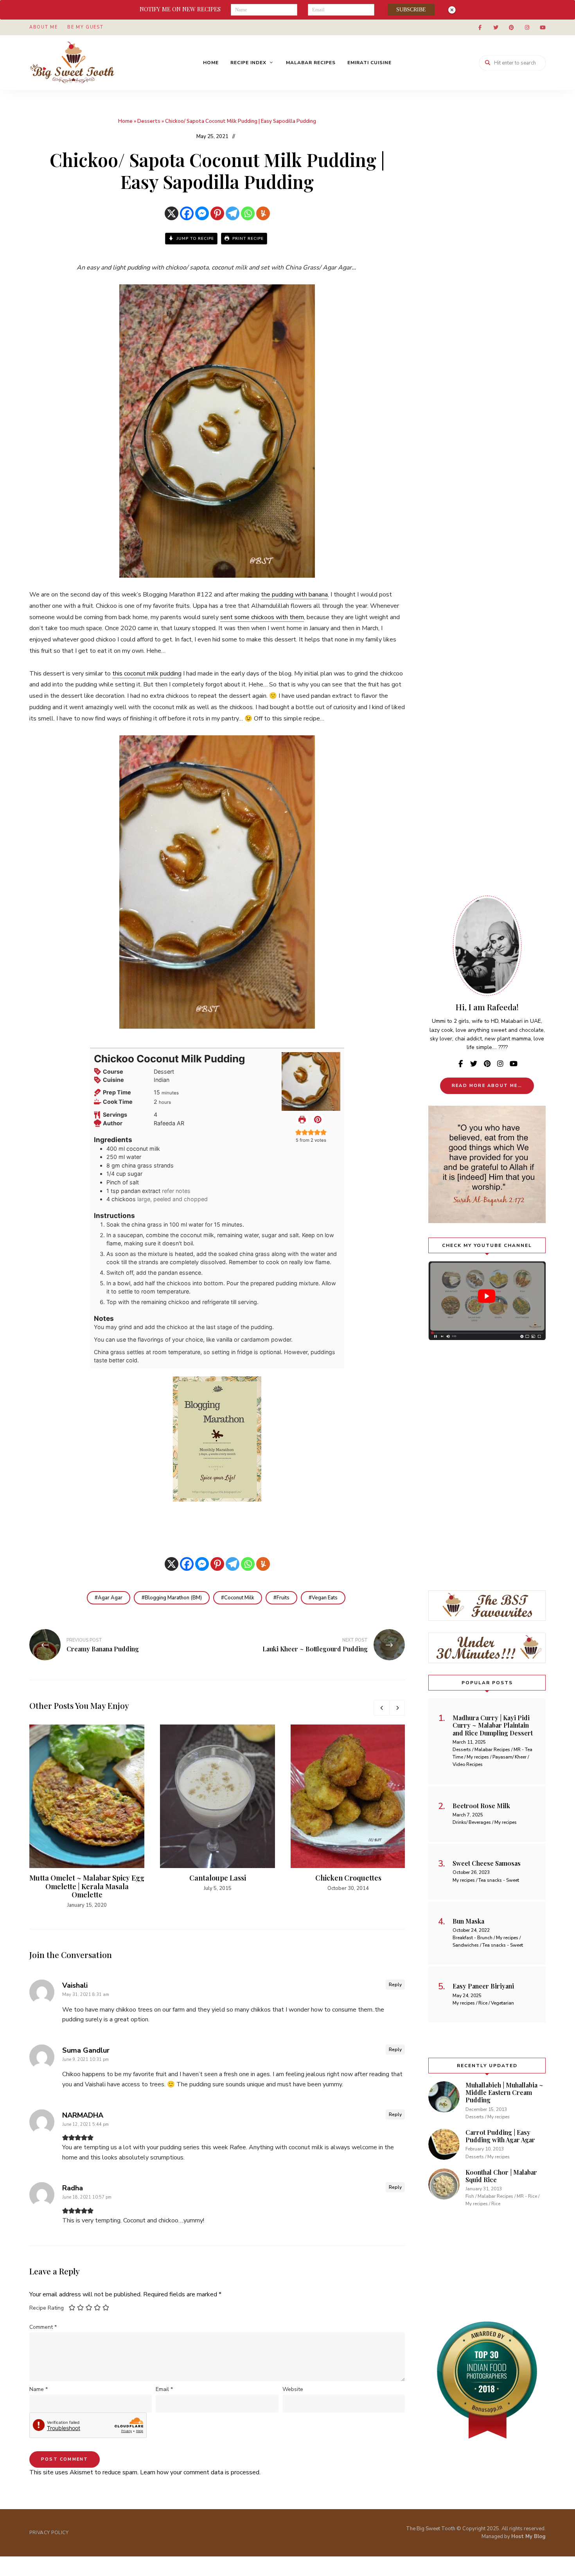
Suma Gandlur (86, 2050)
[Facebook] (187, 213)
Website (293, 2389)
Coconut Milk (239, 1598)
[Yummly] (263, 213)
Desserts (149, 121)
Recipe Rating (47, 2308)
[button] (318, 1119)
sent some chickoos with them (262, 617)
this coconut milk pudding (147, 674)
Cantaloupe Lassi (218, 1878)
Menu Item (480, 27)
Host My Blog (528, 2536)
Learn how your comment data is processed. (200, 2472)
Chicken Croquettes (348, 1878)
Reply (395, 1985)
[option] (87, 1817)
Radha (73, 2188)
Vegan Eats (325, 1598)
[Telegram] (233, 213)
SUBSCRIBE (411, 10)
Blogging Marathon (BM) (173, 1598)
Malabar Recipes (311, 63)
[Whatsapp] (248, 213)
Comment (43, 2327)
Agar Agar (110, 1598)
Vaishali (75, 1985)
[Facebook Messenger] (202, 213)
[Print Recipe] (302, 1119)
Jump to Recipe (194, 239)
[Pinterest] (217, 213)
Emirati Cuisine (369, 63)
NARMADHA (83, 2115)
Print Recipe (247, 239)
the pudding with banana (294, 595)
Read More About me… (487, 1086)
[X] (172, 213)
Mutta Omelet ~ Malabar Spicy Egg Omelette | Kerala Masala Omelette (87, 1886)
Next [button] (397, 1708)
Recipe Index (248, 63)
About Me (43, 27)
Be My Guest (85, 27)
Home (211, 63)
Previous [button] (381, 1708)
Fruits (283, 1598)
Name (39, 2389)
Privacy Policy (49, 2533)
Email (164, 2389)
